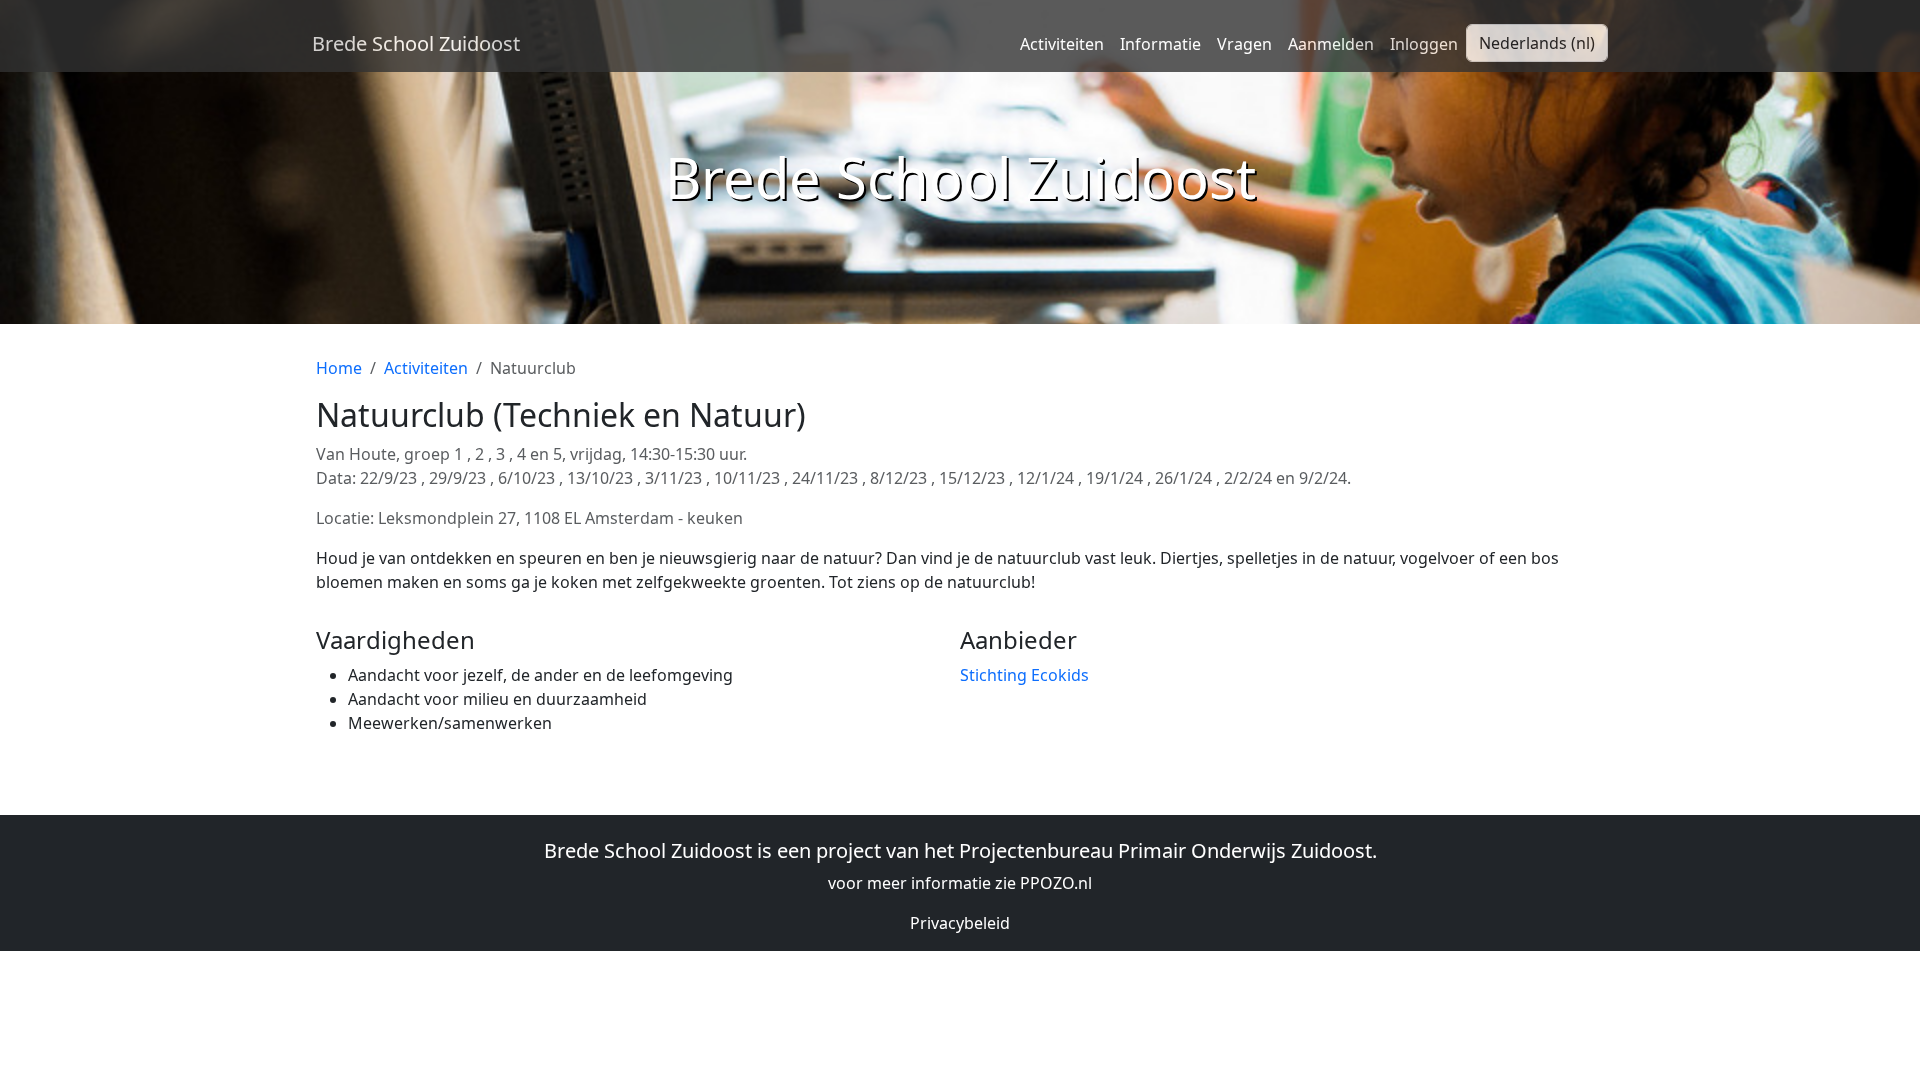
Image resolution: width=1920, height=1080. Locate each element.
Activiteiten (1062, 44)
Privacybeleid (960, 923)
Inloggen (1424, 44)
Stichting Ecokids (1024, 675)
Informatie (1160, 44)
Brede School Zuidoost (416, 43)
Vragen (1244, 44)
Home (339, 368)
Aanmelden (1331, 44)
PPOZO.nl (1056, 883)
